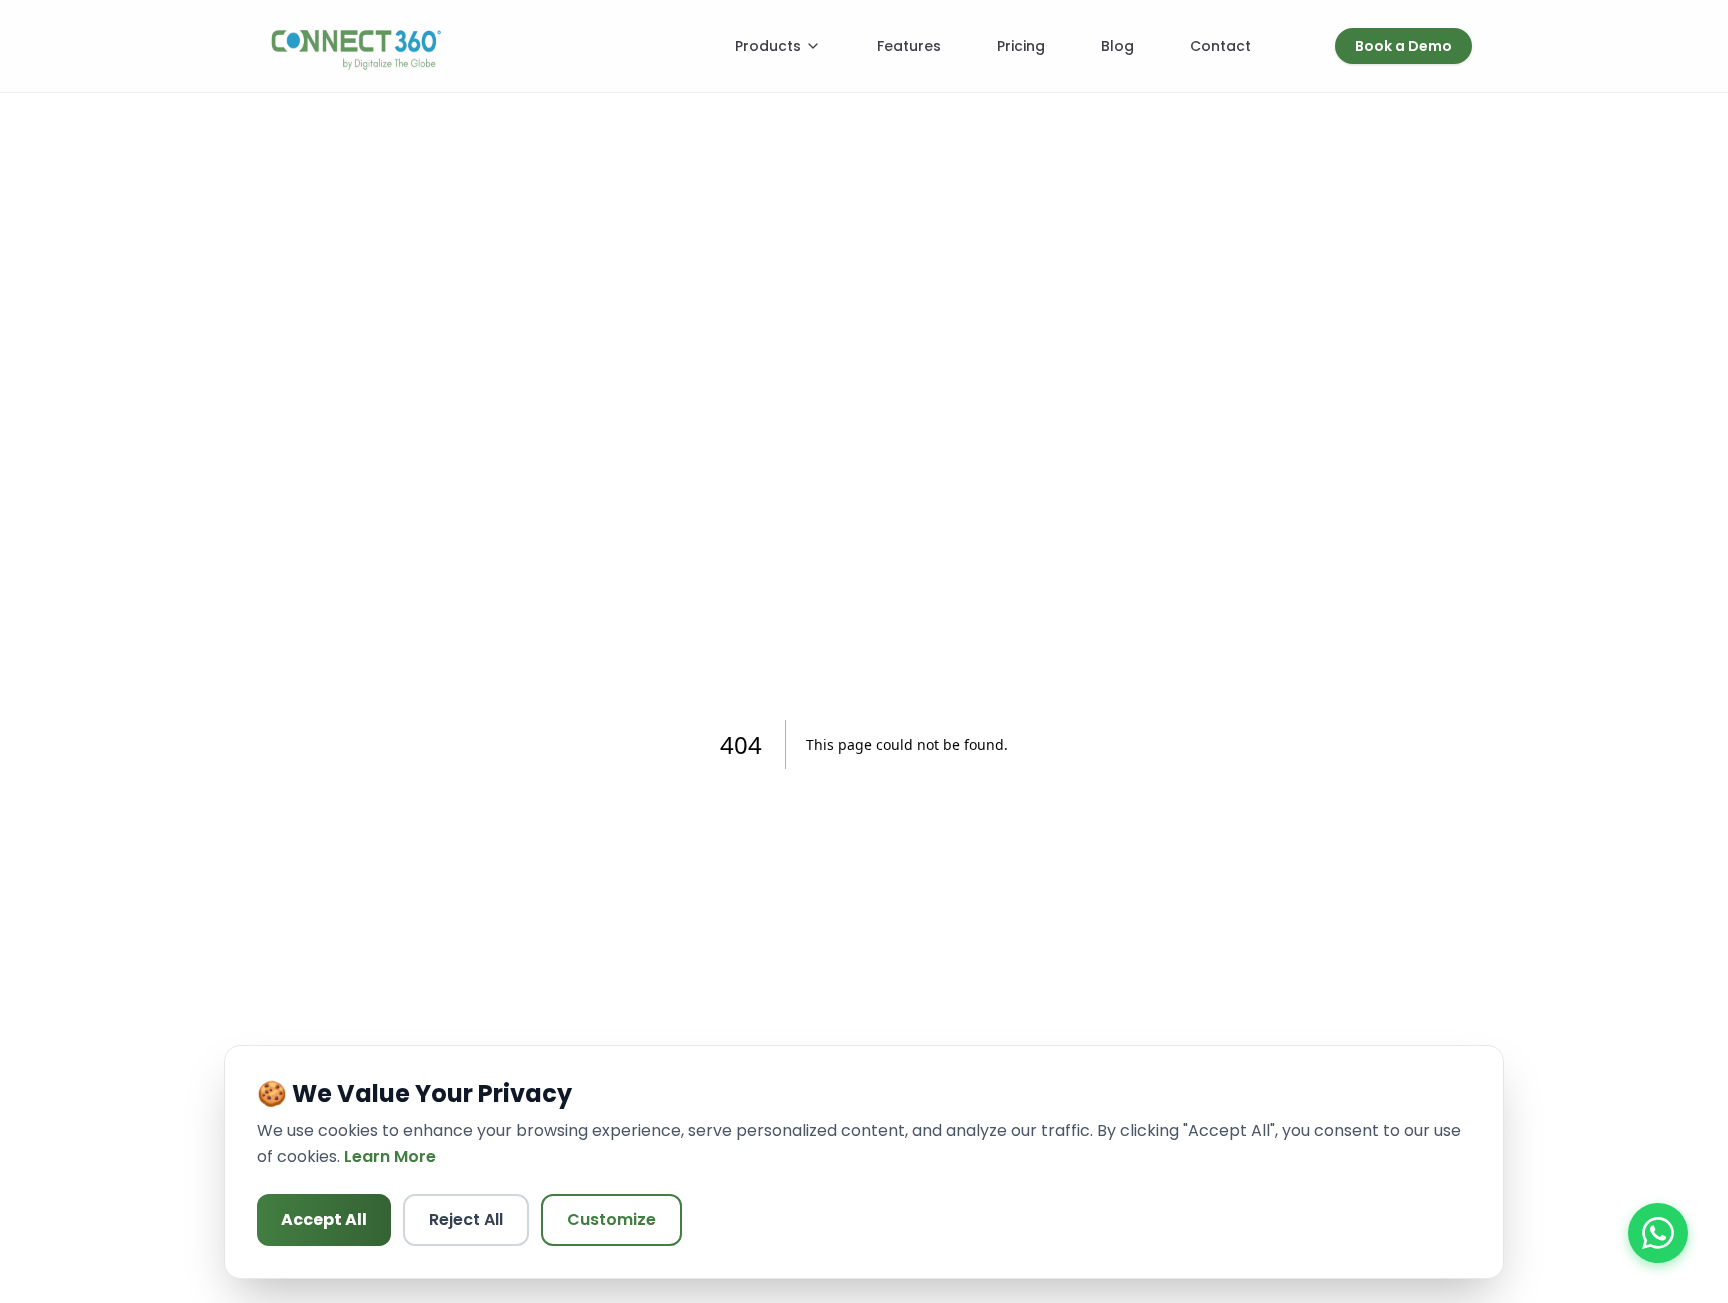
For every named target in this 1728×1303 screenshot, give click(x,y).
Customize (611, 1219)
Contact (1220, 46)
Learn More (390, 1156)
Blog (1117, 46)
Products (768, 46)
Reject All (466, 1219)
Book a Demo (1403, 46)
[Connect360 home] (356, 46)
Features (909, 46)
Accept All (324, 1219)
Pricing (1021, 46)
